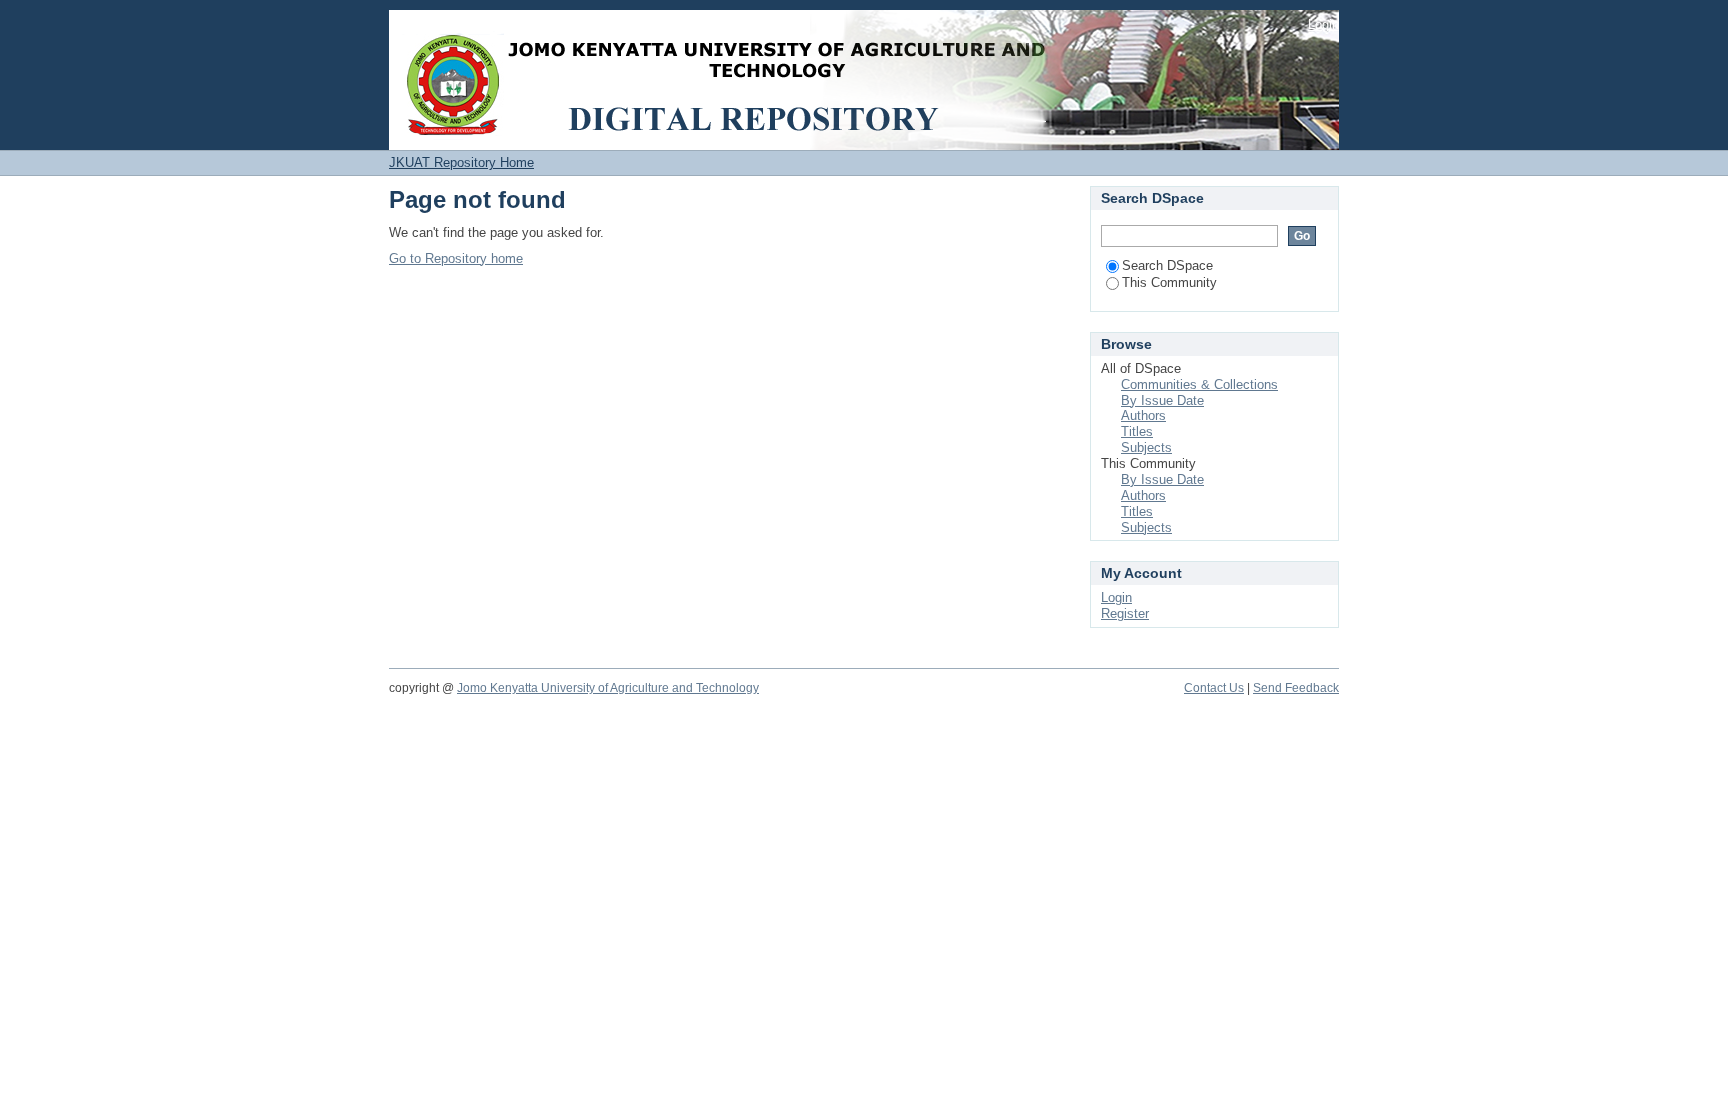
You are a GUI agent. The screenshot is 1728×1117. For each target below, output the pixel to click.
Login (1323, 24)
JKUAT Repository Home (461, 162)
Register (1125, 613)
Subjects (1146, 447)
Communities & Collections (1199, 384)
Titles (1137, 431)
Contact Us (1214, 688)
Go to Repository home (456, 258)
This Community (1169, 282)
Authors (1143, 415)
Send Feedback (1296, 688)
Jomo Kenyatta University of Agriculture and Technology (608, 688)
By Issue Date (1162, 400)
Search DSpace (1167, 265)
